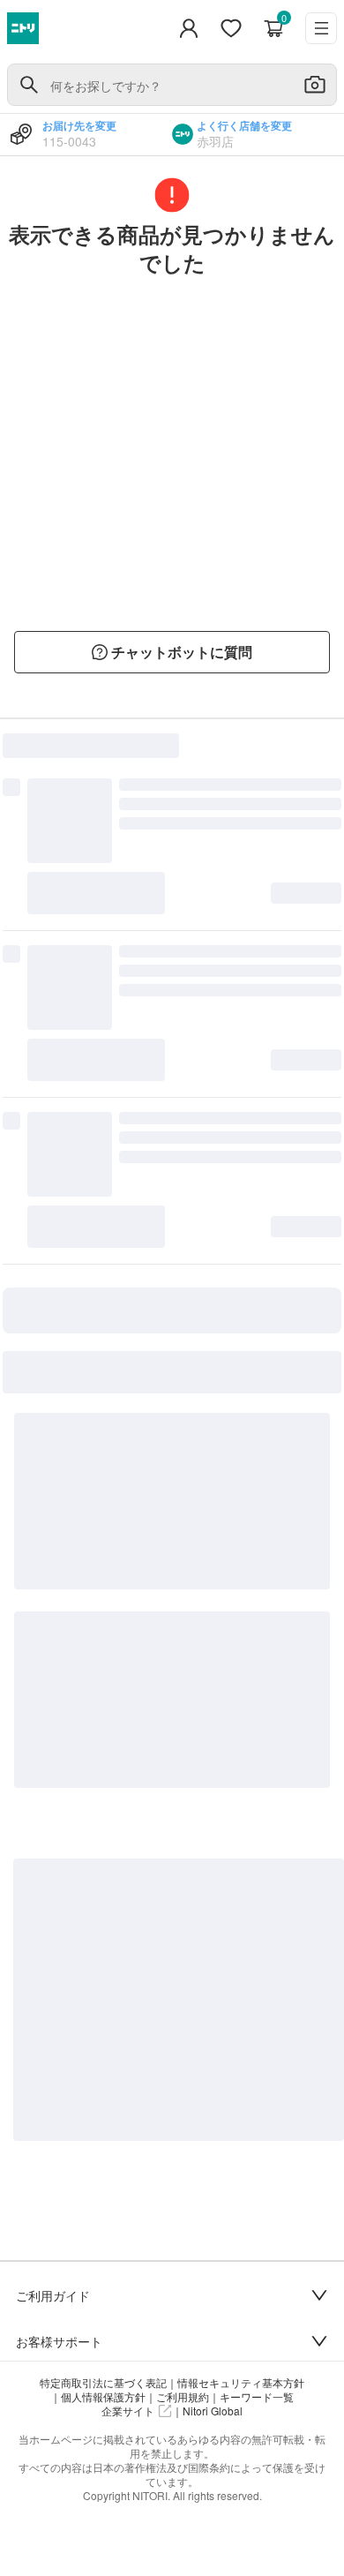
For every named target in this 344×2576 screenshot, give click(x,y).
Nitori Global (213, 2411)
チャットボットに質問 (182, 652)
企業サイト (128, 2411)
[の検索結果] (29, 85)
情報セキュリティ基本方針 (241, 2383)
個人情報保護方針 (103, 2397)
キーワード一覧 (257, 2397)
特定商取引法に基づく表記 (103, 2383)
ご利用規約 (183, 2397)
